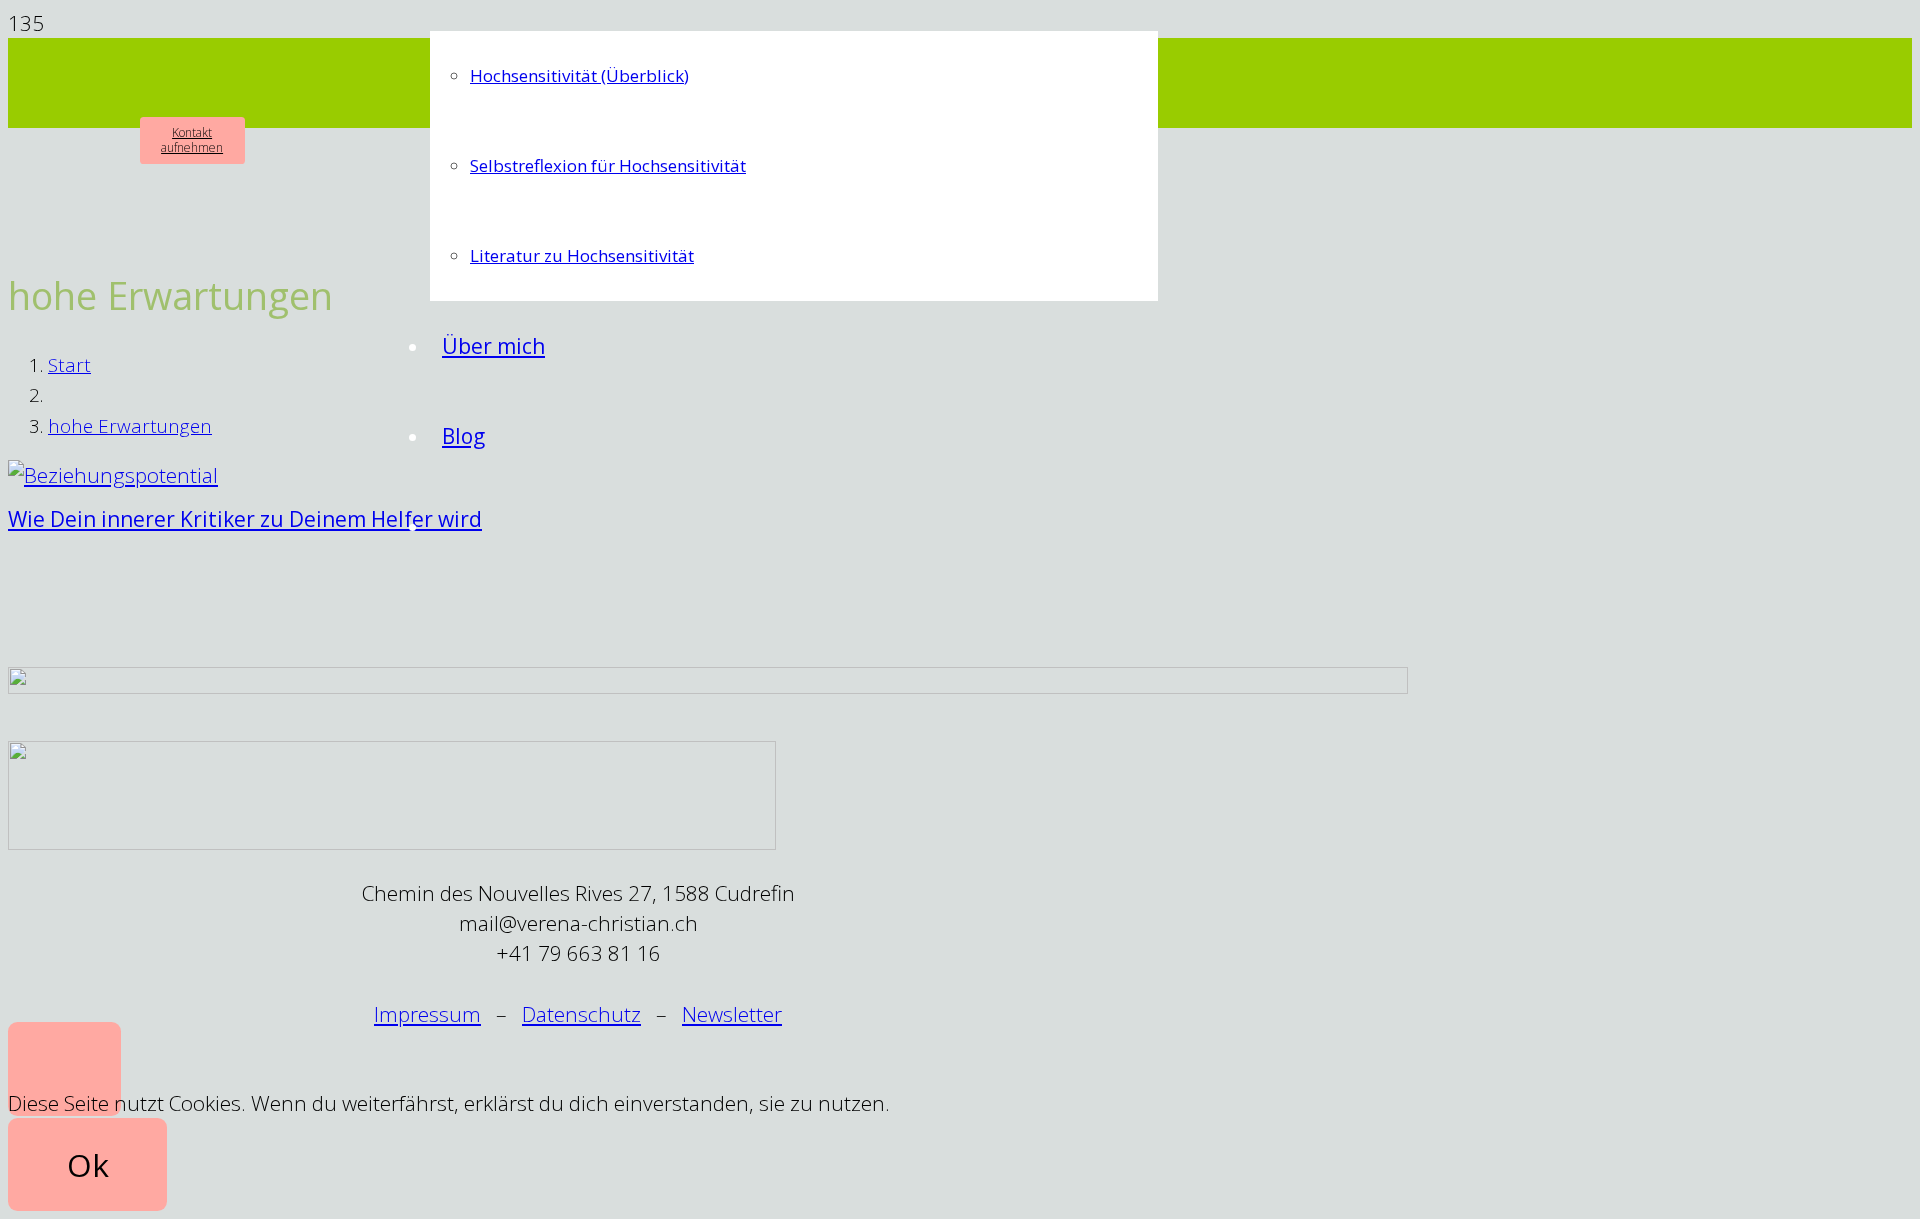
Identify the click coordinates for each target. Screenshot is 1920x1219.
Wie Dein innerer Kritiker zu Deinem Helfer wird (245, 519)
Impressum (427, 1014)
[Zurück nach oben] (64, 1068)
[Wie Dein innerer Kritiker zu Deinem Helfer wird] (113, 475)
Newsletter (732, 1014)
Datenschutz (581, 1014)
